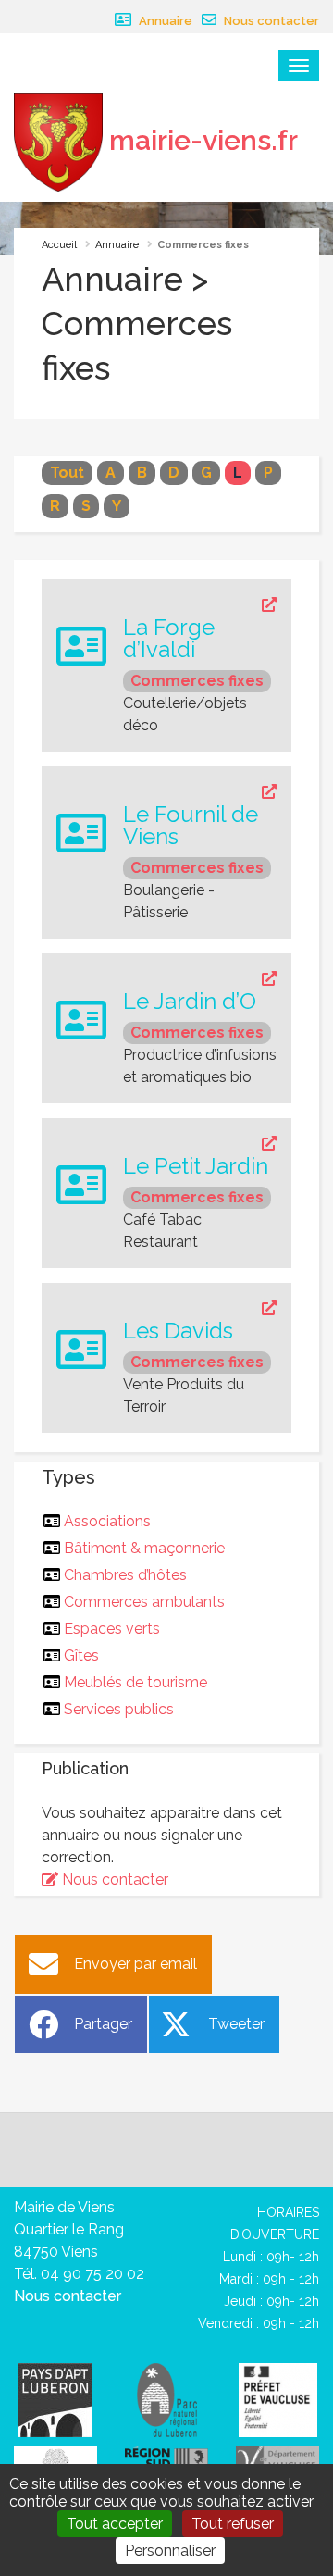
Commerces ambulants (145, 1602)
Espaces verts (112, 1629)
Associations (108, 1521)
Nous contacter (270, 21)
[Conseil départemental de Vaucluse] (277, 2459)
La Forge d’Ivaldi (169, 639)
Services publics (119, 1709)
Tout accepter (115, 2524)
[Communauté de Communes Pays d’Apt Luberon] (55, 2399)
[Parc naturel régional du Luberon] (167, 2399)
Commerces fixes (197, 681)
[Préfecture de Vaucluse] (278, 2399)
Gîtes (82, 1655)
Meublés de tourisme (136, 1682)
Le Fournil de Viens (191, 826)
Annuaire (164, 21)
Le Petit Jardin (196, 1166)
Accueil (59, 245)
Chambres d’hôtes (126, 1575)
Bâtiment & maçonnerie (145, 1548)
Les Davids (178, 1331)
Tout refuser (233, 2524)
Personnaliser (170, 2551)
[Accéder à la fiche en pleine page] (200, 605)
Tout (67, 473)
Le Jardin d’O (190, 1002)
